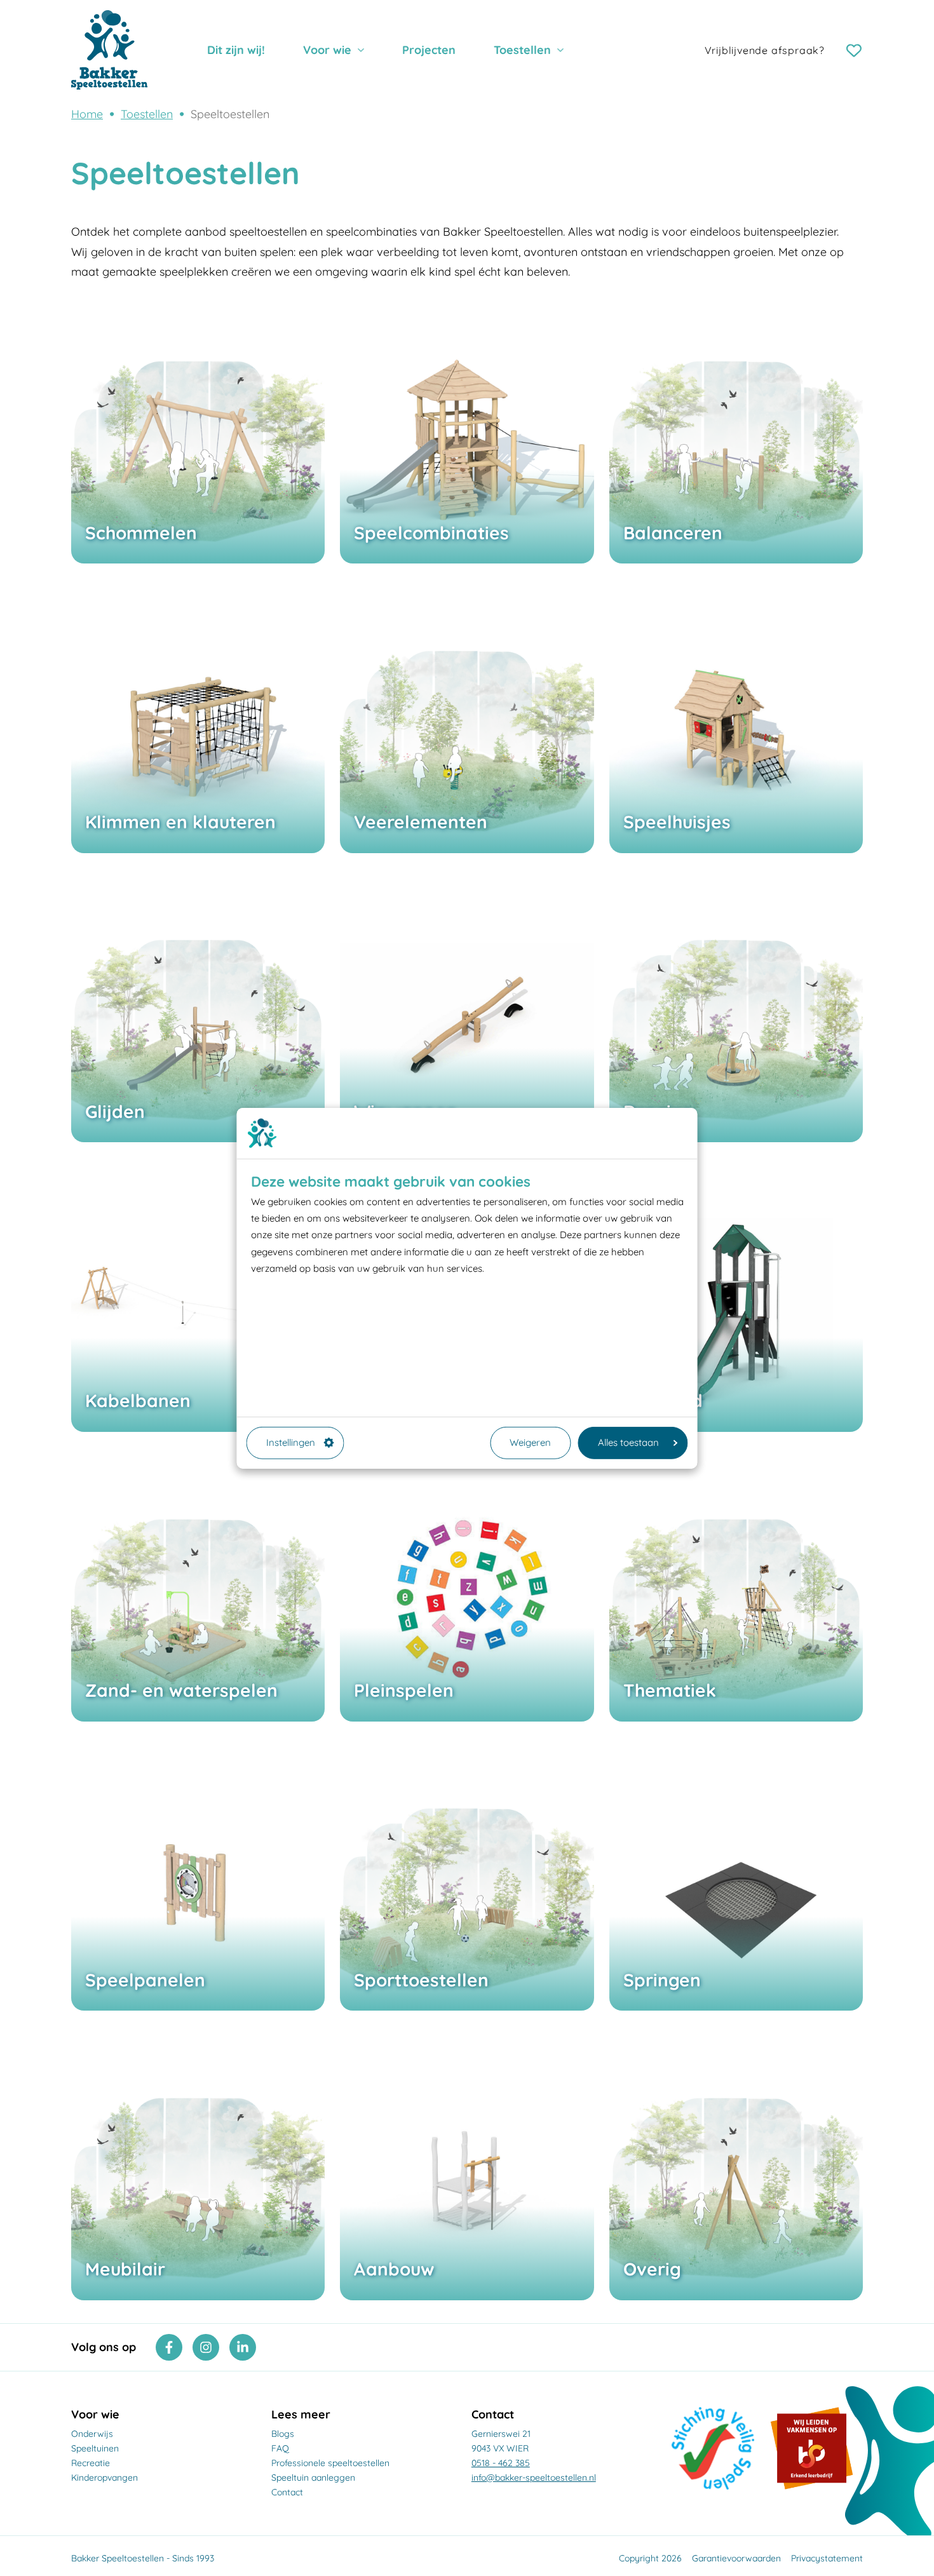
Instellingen (291, 1442)
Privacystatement (827, 2558)
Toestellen (522, 50)
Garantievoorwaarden (736, 2558)
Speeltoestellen (230, 114)
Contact (287, 2492)
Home (87, 114)
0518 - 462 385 (501, 2463)
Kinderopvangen (105, 2478)
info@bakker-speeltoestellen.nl (534, 2478)
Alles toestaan (628, 1442)
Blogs (283, 2434)
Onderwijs (92, 2434)
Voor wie (327, 50)
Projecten (429, 50)
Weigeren (530, 1442)
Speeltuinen (95, 2448)
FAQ (280, 2448)
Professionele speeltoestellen (330, 2463)
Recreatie (91, 2463)
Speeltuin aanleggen (313, 2478)
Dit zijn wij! (236, 50)
